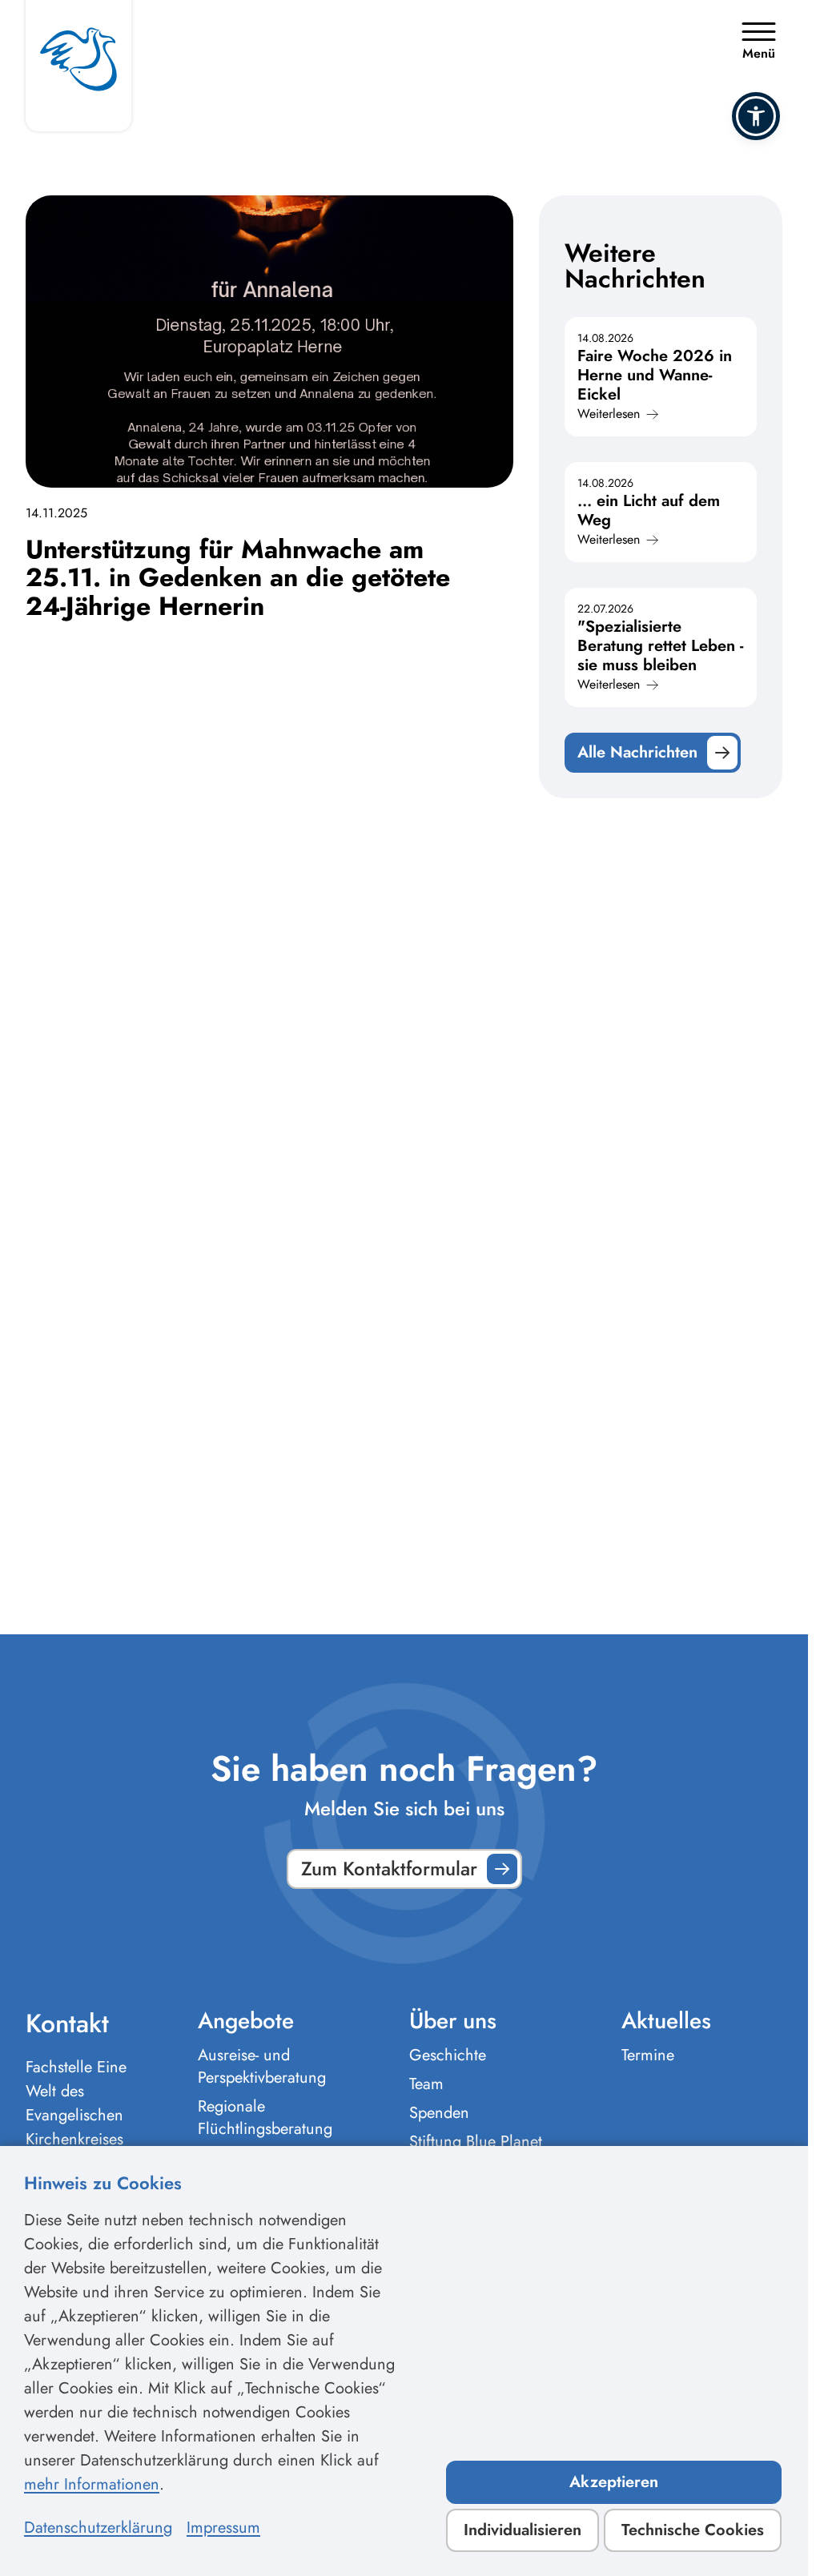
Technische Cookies (693, 2530)
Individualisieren (523, 2530)
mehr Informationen (92, 2484)
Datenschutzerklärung (98, 2528)
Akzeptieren (614, 2482)
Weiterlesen (609, 414)
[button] (756, 116)
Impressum (223, 2528)
